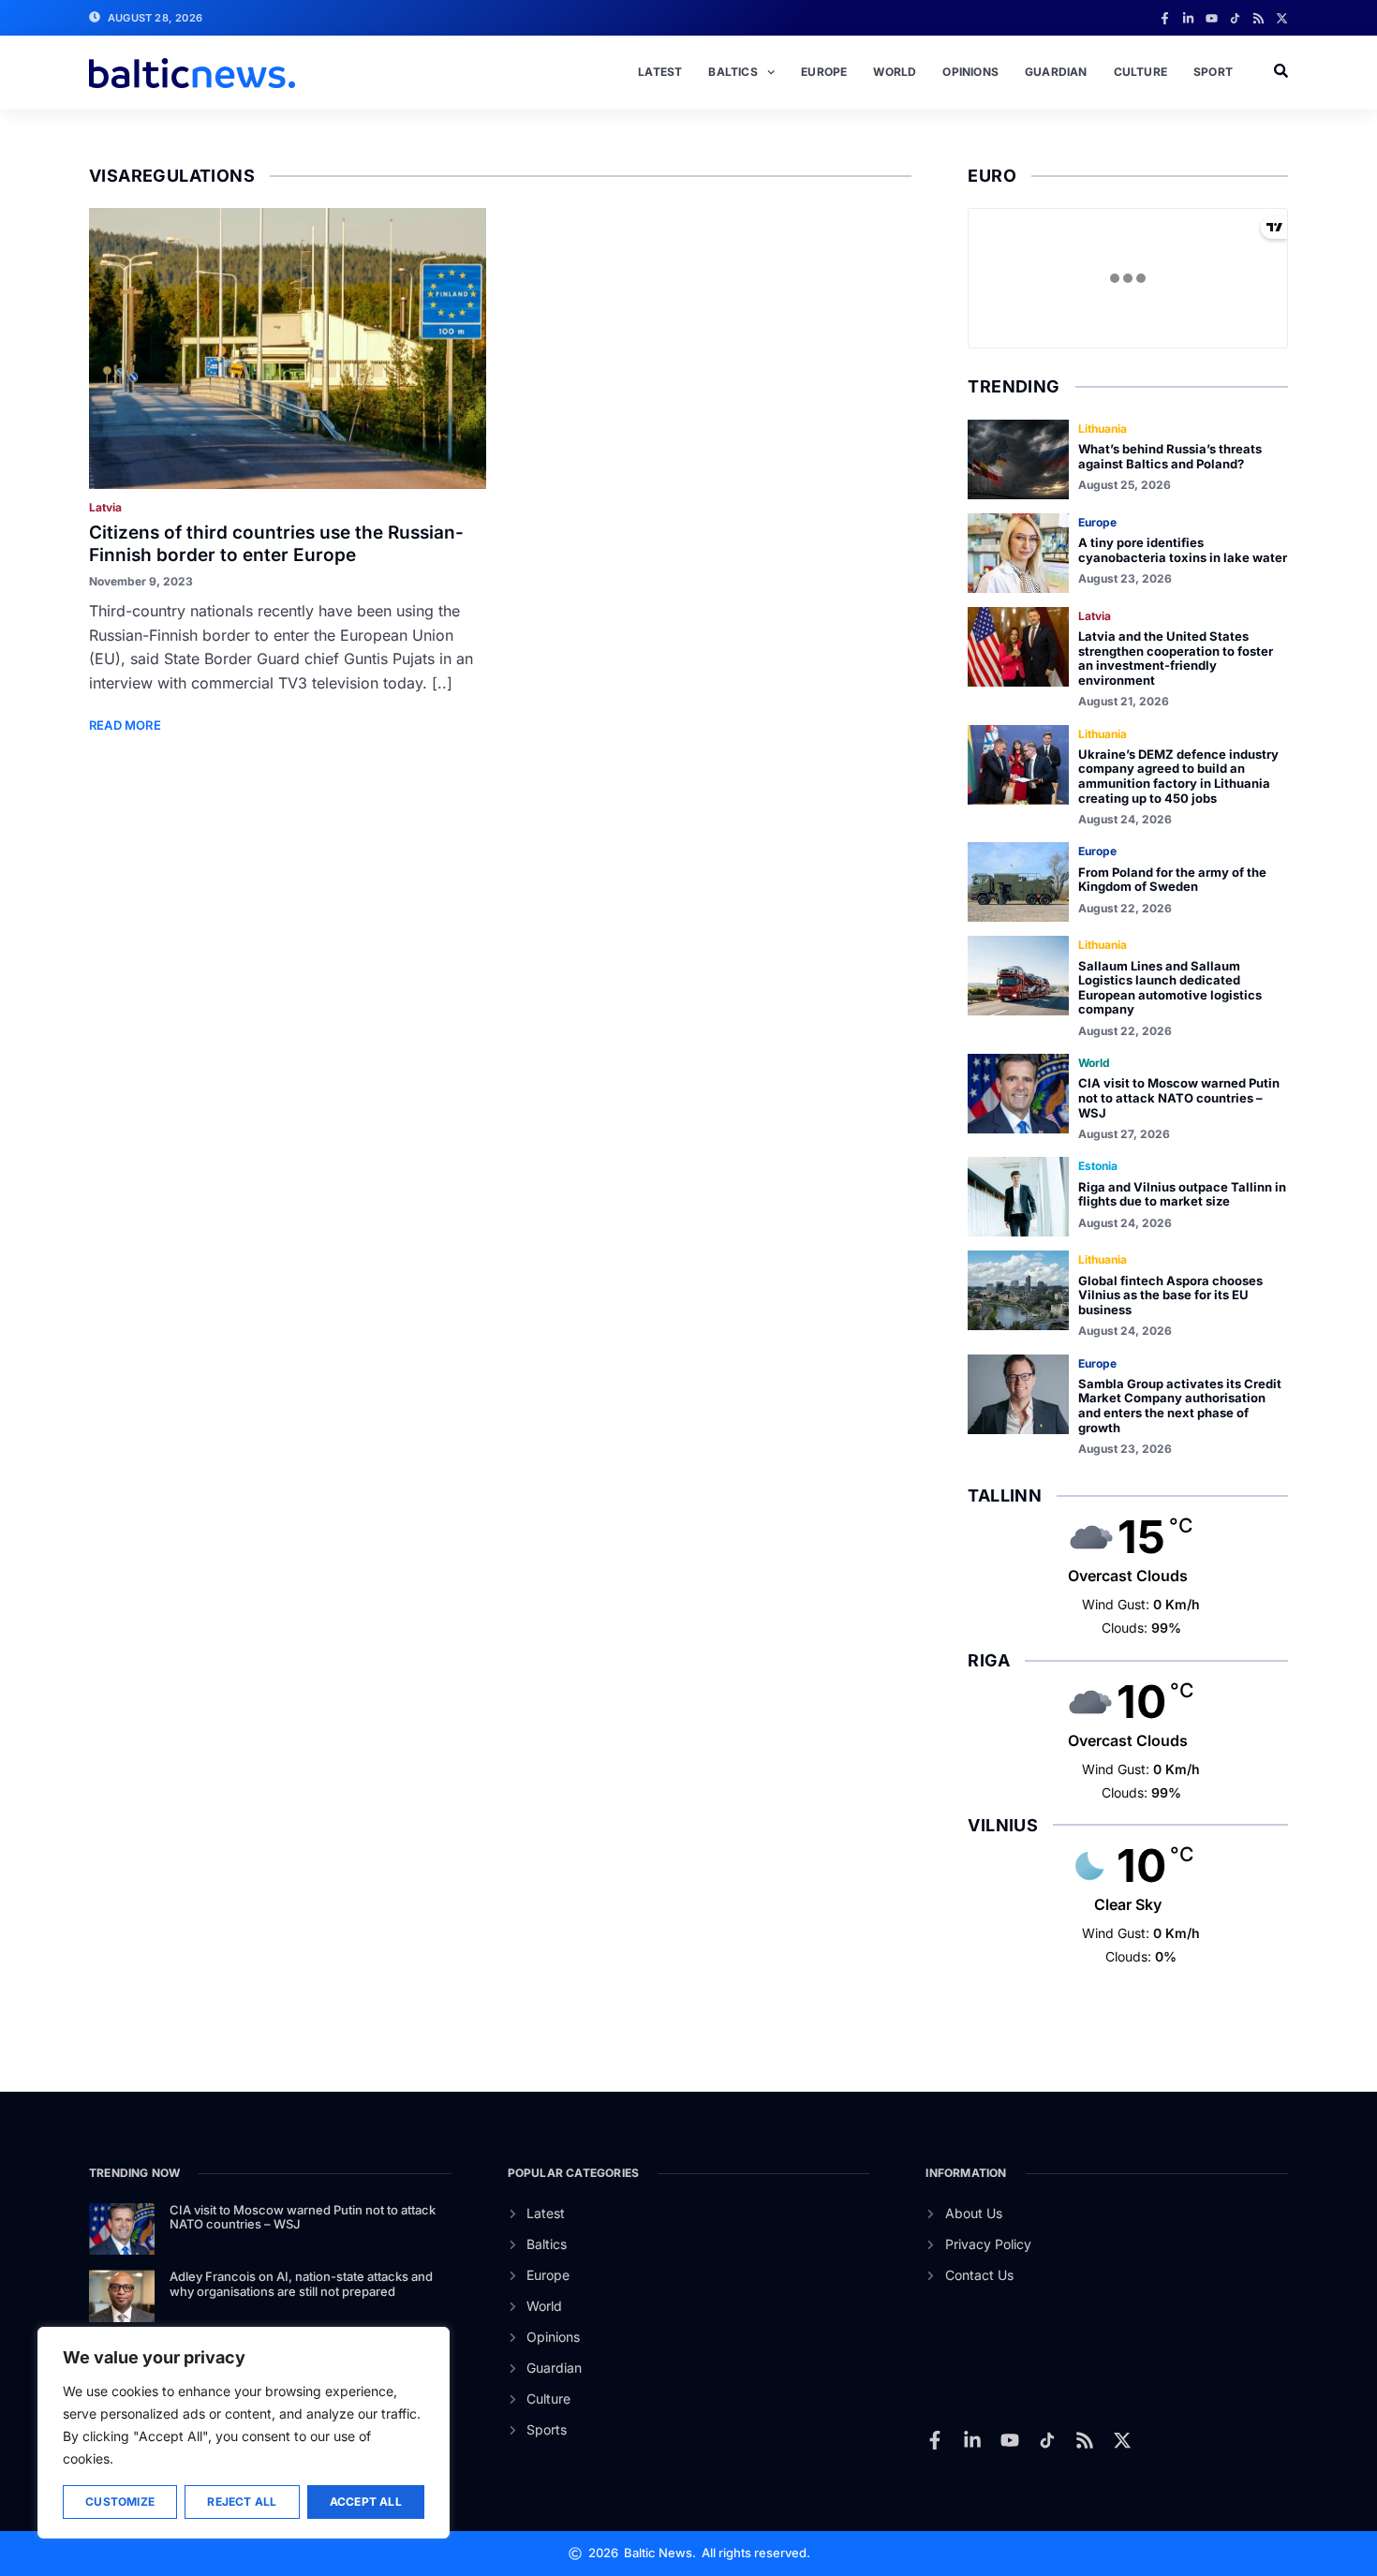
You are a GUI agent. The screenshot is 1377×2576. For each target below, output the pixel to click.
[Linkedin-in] (1188, 18)
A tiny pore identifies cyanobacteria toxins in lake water (1183, 550)
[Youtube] (1212, 18)
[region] (244, 2433)
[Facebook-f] (1165, 18)
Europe (824, 72)
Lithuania (1103, 429)
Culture (1140, 72)
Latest (660, 72)
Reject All (242, 2502)
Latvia (105, 507)
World (895, 72)
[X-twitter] (1282, 18)
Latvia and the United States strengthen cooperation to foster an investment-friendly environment (1176, 658)
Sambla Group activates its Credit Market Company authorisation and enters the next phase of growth (1180, 1406)
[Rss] (1259, 18)
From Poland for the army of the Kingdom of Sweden (1172, 880)
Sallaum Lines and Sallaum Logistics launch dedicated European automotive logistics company (1170, 988)
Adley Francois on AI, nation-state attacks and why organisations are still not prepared (301, 2284)
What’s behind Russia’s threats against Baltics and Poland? (1170, 456)
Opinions (970, 72)
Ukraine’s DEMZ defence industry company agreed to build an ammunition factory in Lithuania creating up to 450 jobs (1178, 776)
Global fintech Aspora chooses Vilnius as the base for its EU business (1170, 1295)
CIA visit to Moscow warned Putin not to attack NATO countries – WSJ (1179, 1097)
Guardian (1056, 72)
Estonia (1098, 1166)
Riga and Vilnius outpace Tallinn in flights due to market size (1182, 1194)
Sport (1213, 72)
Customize (120, 2502)
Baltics (733, 72)
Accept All (366, 2502)
